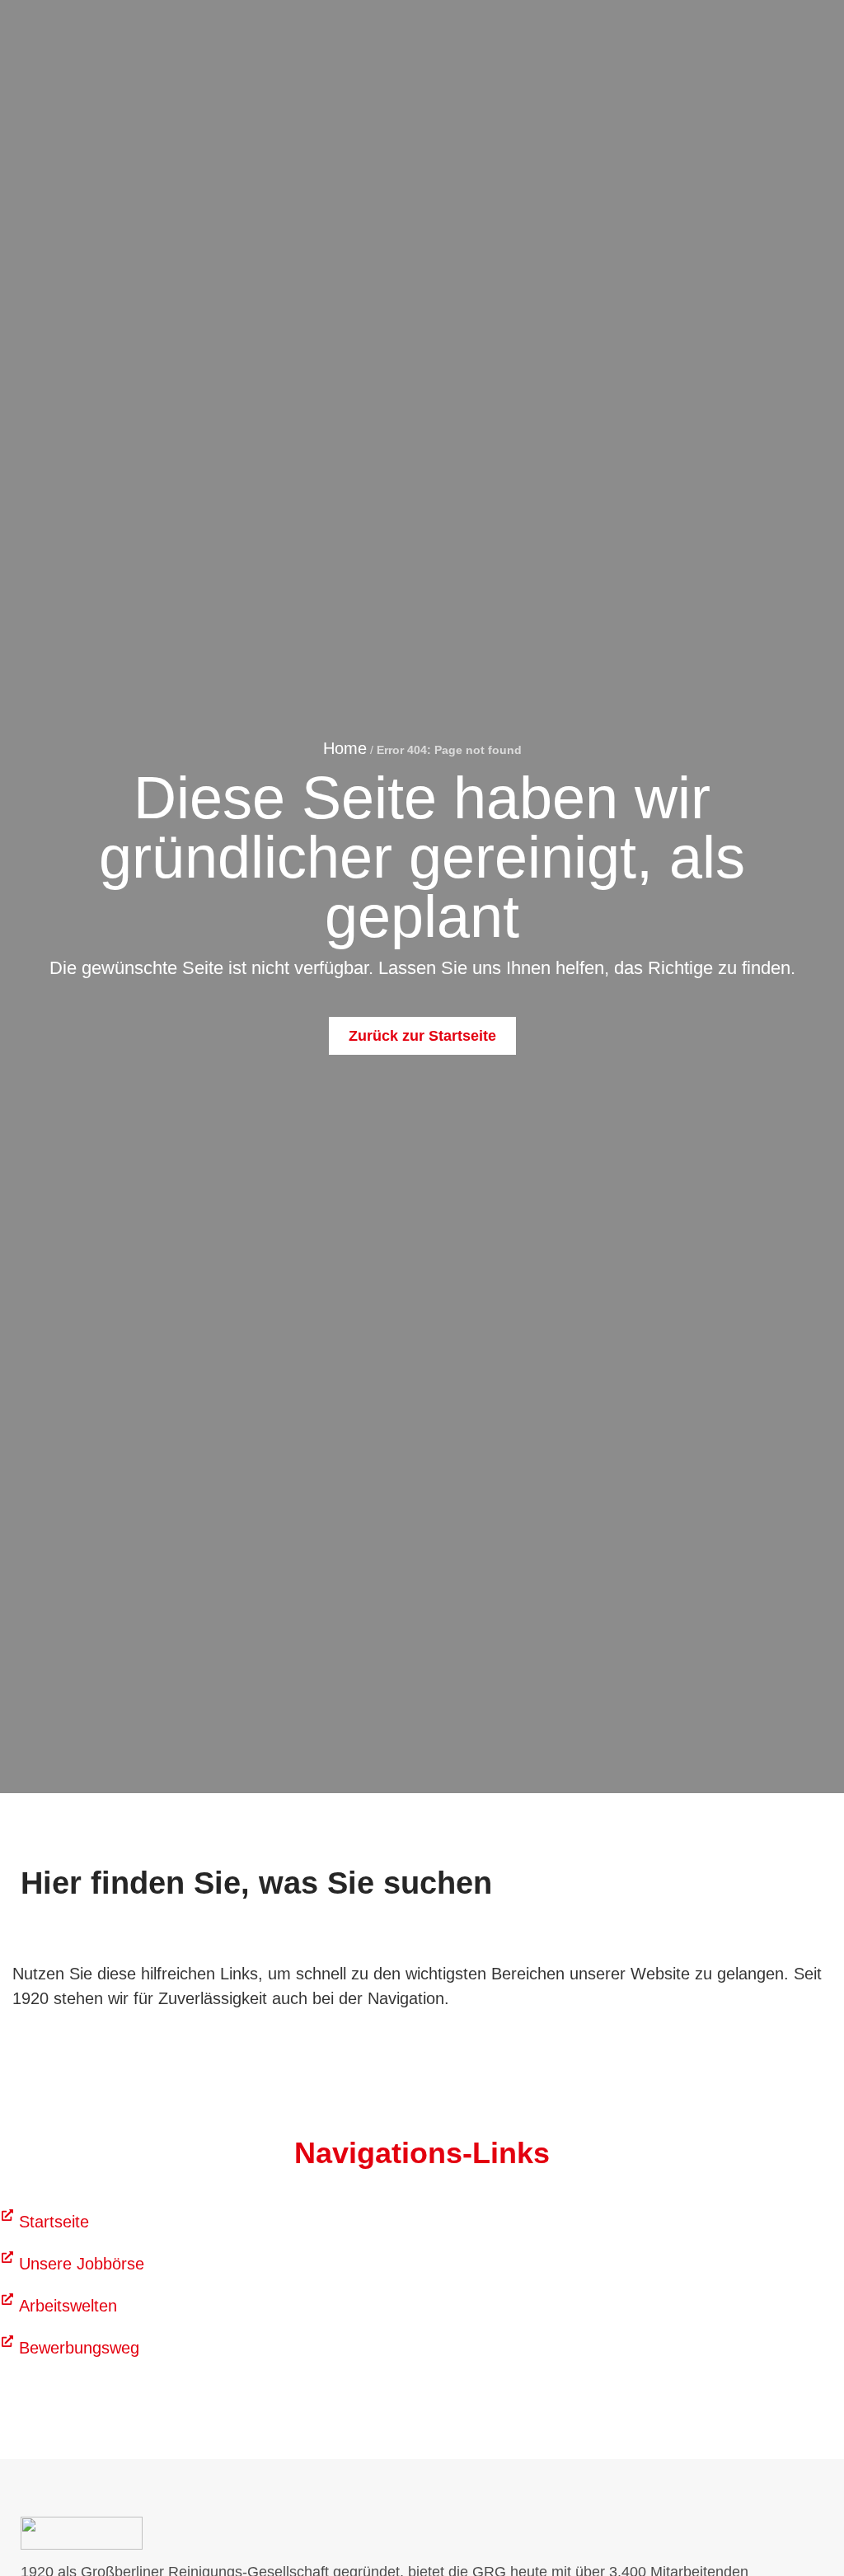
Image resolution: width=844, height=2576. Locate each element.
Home (345, 748)
